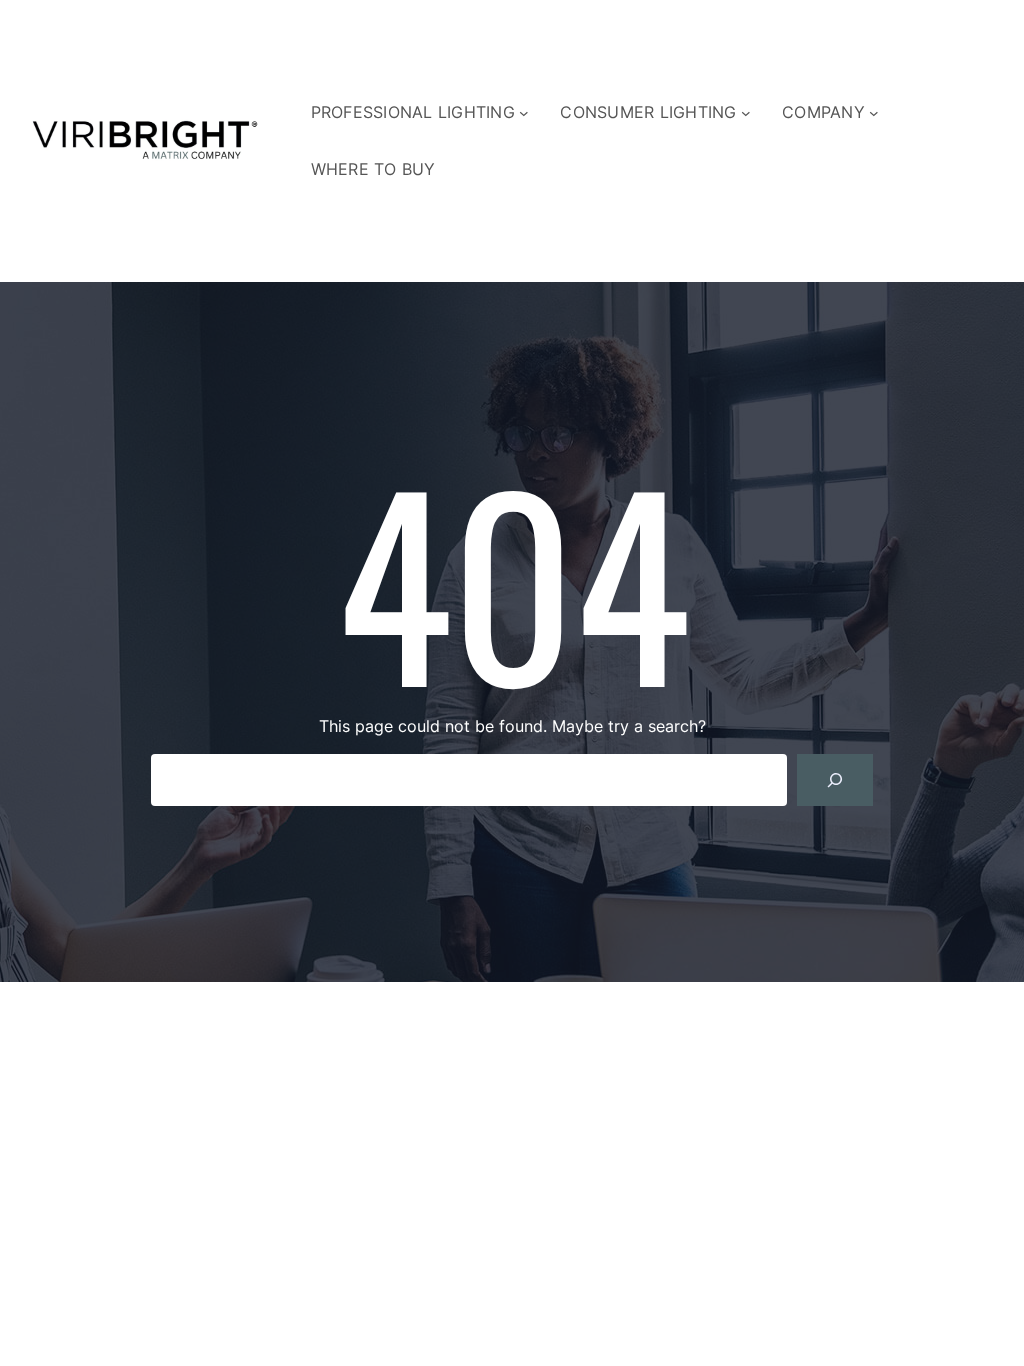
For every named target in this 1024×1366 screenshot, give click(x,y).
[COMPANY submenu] (874, 113)
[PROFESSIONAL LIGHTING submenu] (524, 113)
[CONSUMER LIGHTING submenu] (746, 113)
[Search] (835, 780)
